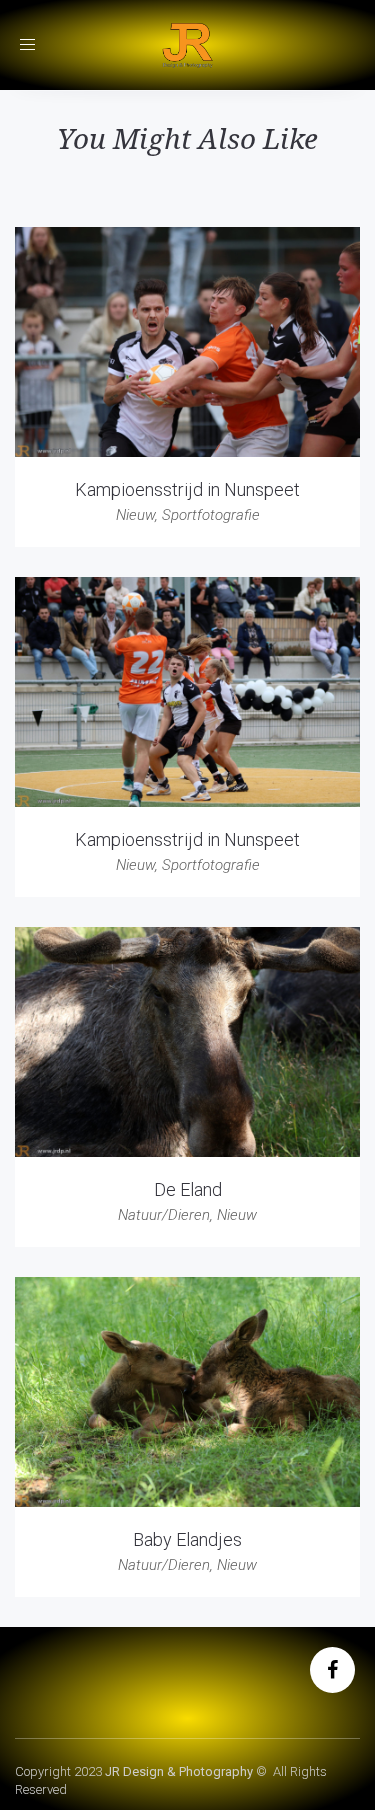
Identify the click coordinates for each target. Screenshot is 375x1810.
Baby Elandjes (187, 1539)
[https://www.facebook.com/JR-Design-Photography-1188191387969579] (332, 1672)
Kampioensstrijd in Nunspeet (187, 489)
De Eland (188, 1189)
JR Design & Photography (179, 1771)
